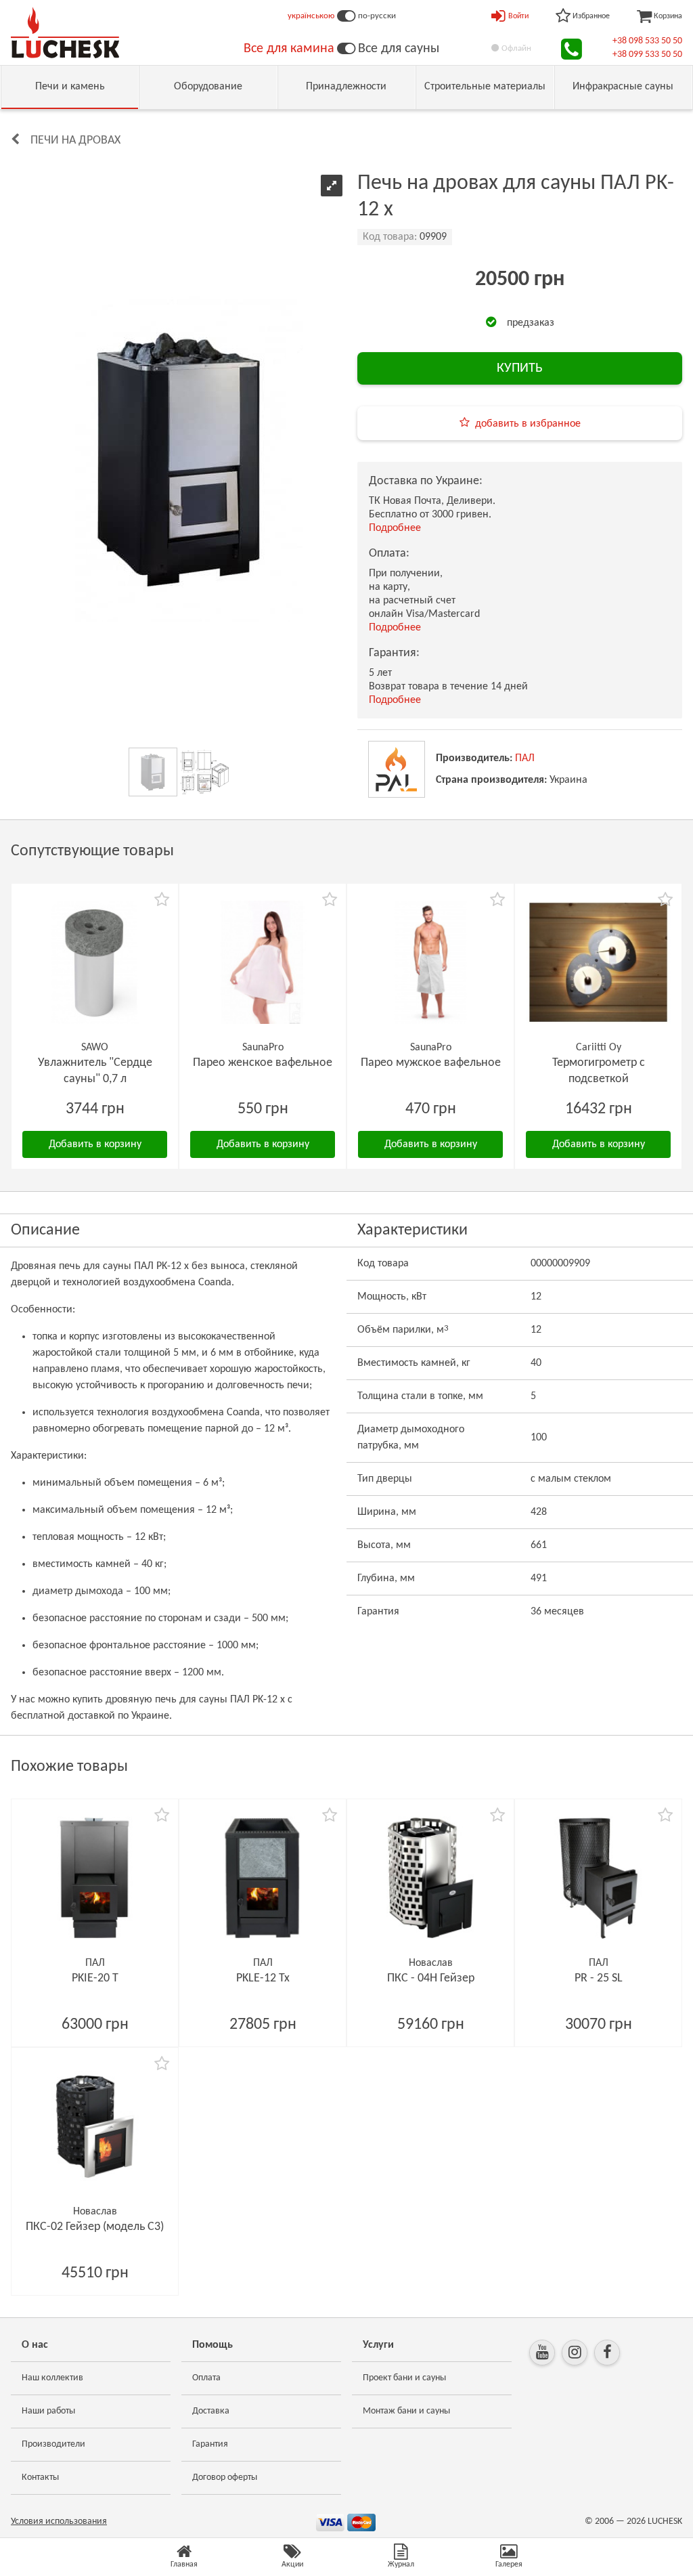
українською (311, 16)
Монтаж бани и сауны (406, 2411)
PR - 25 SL (599, 1978)
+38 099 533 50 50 (647, 55)
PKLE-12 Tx (263, 1978)
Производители (53, 2444)
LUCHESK (665, 2521)
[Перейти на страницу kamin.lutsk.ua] (346, 49)
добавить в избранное (528, 424)
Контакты (40, 2477)
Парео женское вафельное (263, 1063)
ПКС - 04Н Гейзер (431, 1978)
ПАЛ (525, 758)
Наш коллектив (52, 2378)
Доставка (211, 2411)
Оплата (206, 2378)
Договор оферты (225, 2477)
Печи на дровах (75, 141)
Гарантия (210, 2444)
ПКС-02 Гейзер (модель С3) (95, 2227)
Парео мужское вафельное (431, 1063)
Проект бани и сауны (404, 2378)
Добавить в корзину (95, 1144)
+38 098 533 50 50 (647, 41)
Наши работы (48, 2411)
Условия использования (59, 2521)
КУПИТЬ (520, 368)
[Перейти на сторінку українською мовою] (346, 16)
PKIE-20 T (95, 1978)
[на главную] (65, 33)
